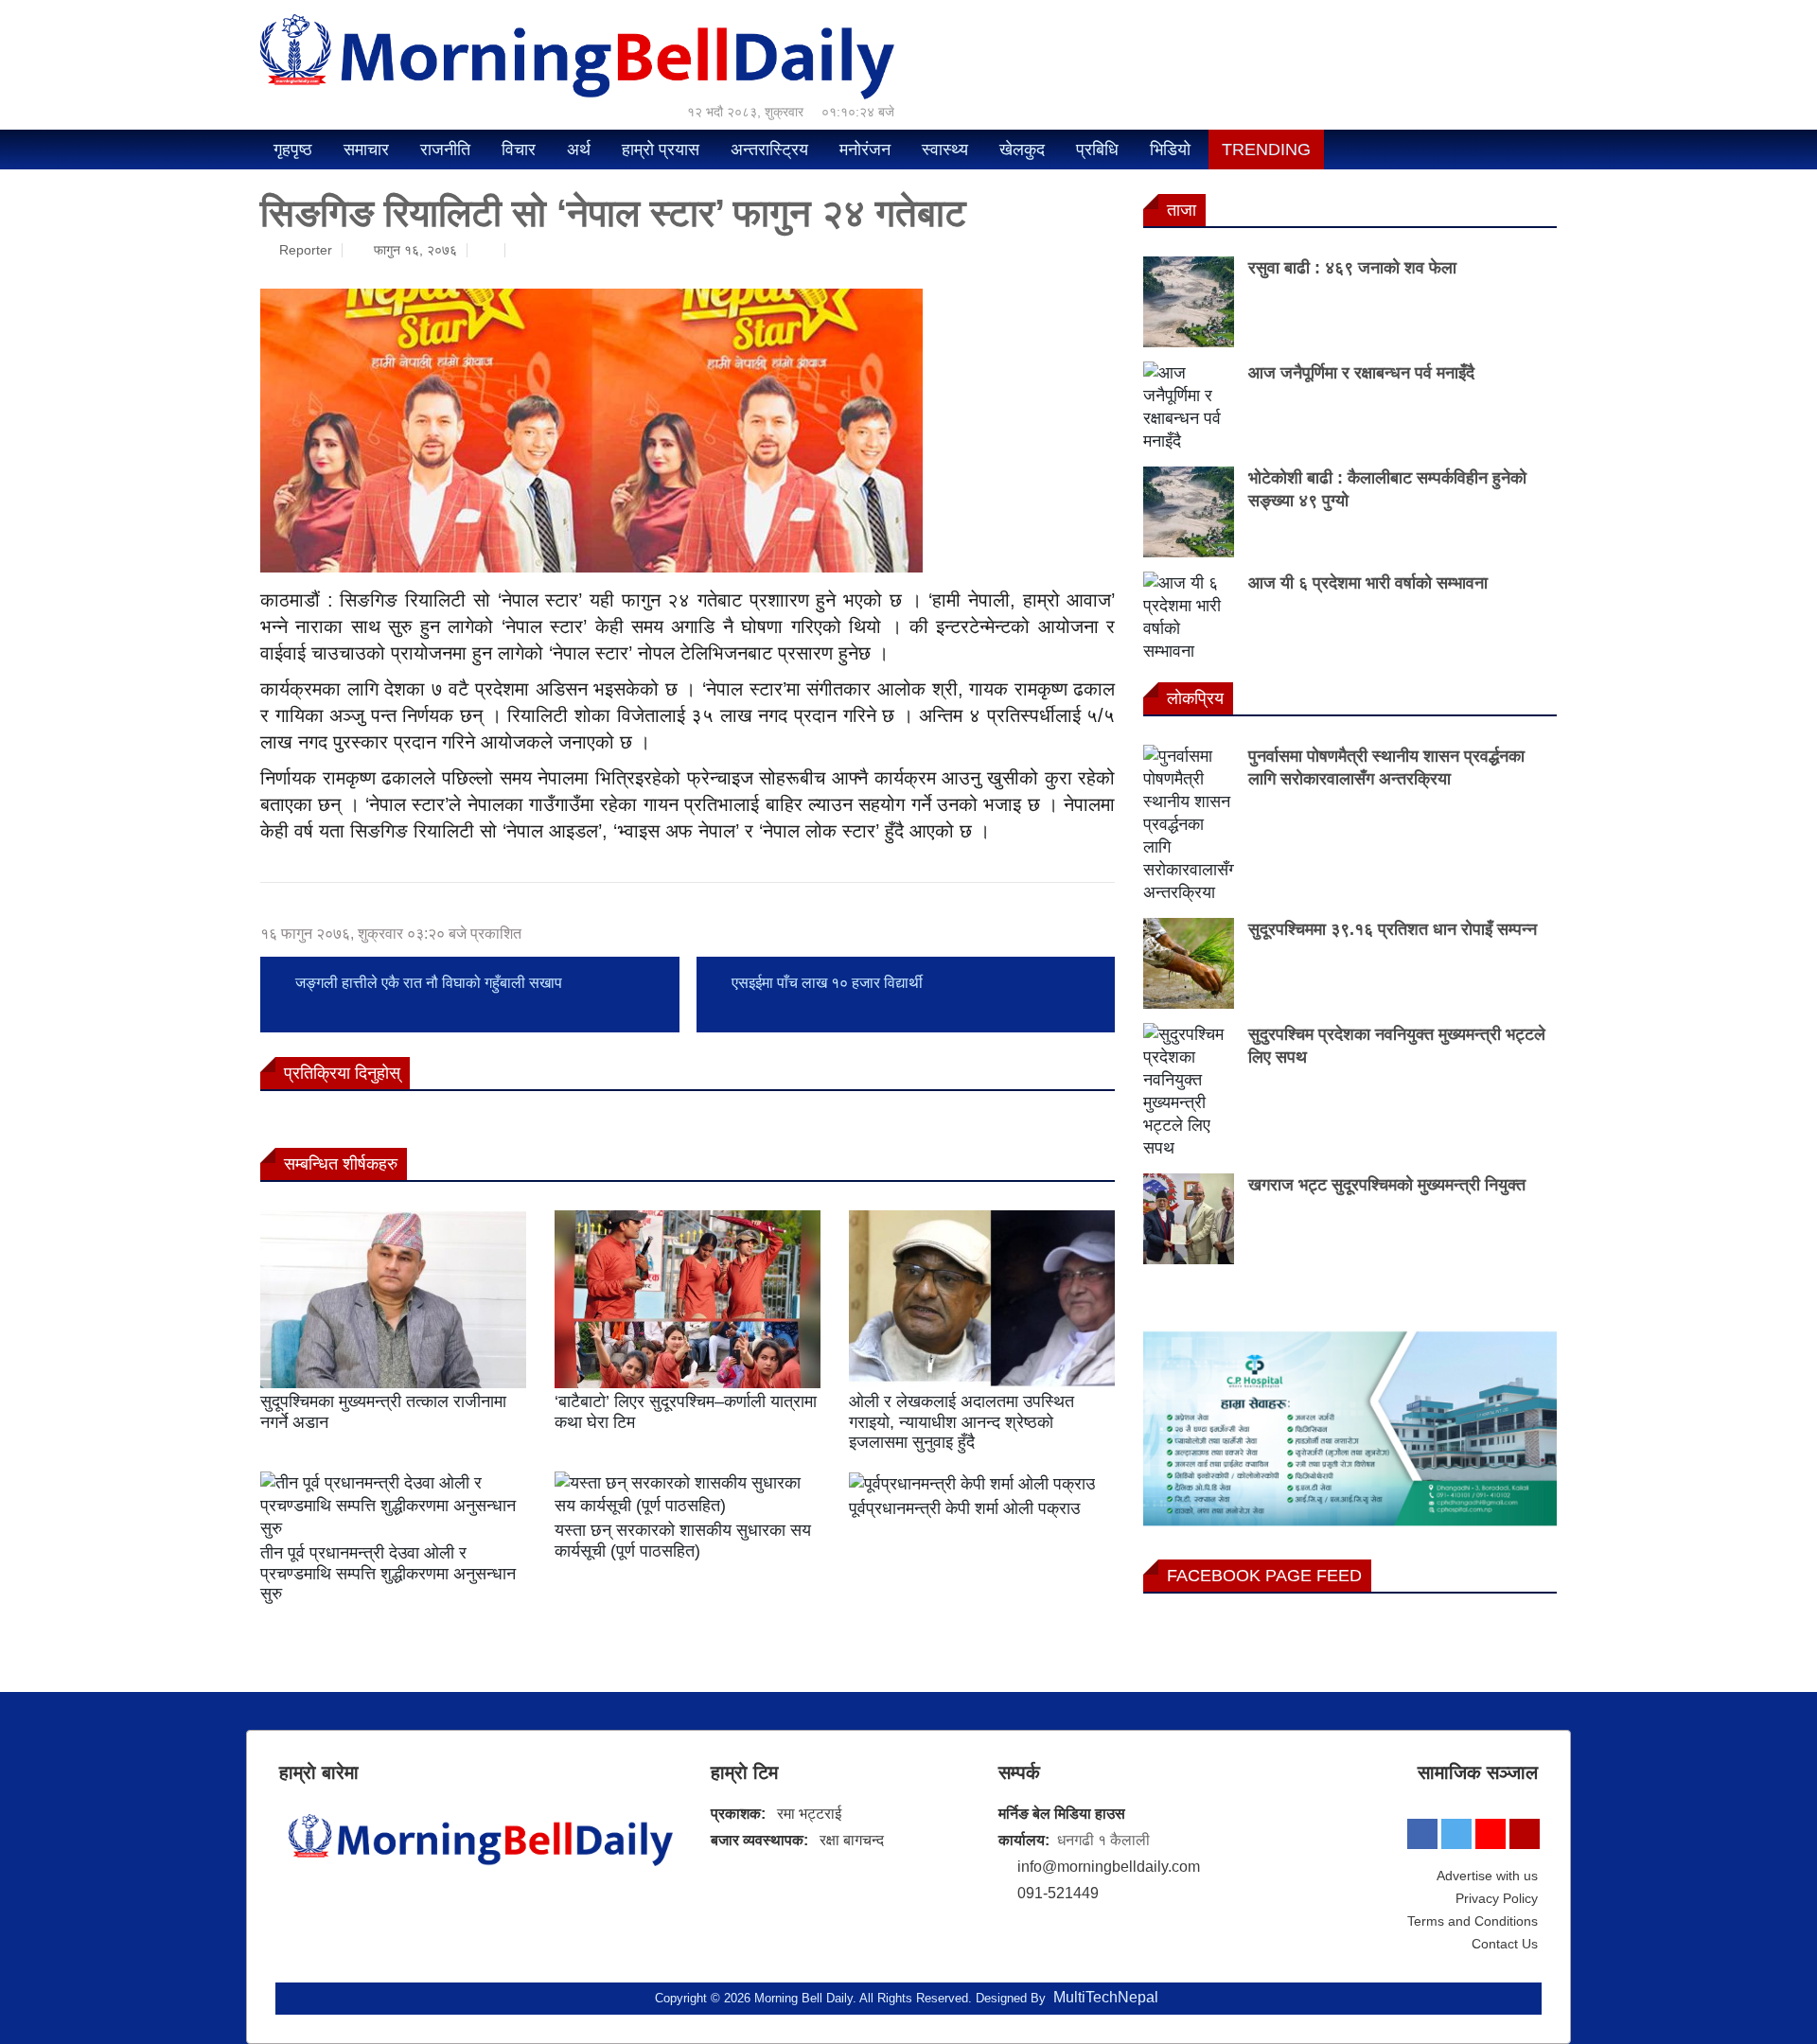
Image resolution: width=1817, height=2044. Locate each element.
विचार (519, 150)
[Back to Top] (1751, 1979)
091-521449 (1058, 1893)
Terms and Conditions (1473, 1921)
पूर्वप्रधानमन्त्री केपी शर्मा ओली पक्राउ (964, 1508)
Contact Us (1505, 1944)
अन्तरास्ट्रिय (769, 150)
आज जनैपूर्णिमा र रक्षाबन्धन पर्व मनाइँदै (1361, 373)
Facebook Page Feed (1264, 1576)
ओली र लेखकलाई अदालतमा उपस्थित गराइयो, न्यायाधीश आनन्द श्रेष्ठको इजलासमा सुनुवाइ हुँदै (961, 1422)
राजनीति (445, 150)
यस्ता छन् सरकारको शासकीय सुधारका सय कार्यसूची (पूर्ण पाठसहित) (683, 1541)
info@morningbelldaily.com (1109, 1867)
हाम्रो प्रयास (661, 150)
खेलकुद (1022, 150)
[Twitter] (1456, 1834)
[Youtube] (1491, 1834)
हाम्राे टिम (744, 1772)
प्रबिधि (1097, 150)
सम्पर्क (1019, 1772)
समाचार (366, 150)
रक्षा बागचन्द (852, 1840)
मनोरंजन (865, 150)
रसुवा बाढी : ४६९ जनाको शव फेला (1352, 268)
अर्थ (579, 150)
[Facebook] (1422, 1834)
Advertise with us (1487, 1876)
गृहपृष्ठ (293, 150)
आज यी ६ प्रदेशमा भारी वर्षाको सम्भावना (1368, 583)
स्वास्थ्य (945, 150)
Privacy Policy (1497, 1898)
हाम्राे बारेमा (319, 1772)
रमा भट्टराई (809, 1814)
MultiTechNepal (1106, 1997)
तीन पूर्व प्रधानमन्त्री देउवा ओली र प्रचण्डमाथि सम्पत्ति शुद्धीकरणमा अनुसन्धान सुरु (388, 1573)
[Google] (1525, 1834)
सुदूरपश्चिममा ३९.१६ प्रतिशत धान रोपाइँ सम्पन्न (1393, 929)
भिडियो (1170, 150)
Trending (1266, 150)
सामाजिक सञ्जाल (1478, 1772)
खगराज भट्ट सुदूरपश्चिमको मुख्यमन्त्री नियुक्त (1387, 1185)
